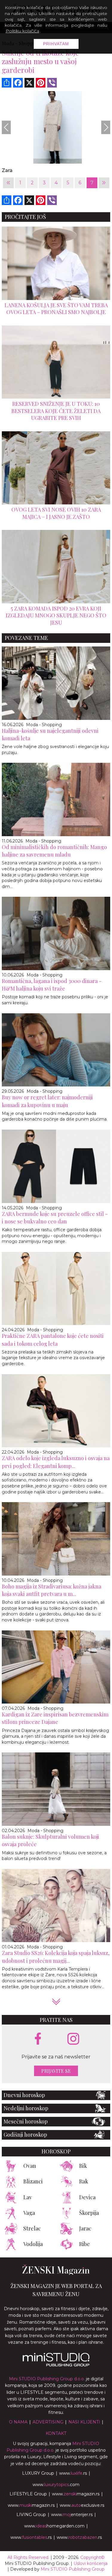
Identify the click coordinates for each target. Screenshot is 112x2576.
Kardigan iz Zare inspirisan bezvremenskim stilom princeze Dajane (55, 1718)
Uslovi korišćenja (90, 2563)
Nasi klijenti (84, 2422)
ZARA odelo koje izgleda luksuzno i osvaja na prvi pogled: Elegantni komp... (56, 1462)
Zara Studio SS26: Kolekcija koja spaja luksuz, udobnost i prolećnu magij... (56, 1957)
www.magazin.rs (76, 2494)
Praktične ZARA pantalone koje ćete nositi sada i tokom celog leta (53, 1340)
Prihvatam (56, 44)
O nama (18, 2422)
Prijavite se (56, 2071)
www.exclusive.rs (82, 2505)
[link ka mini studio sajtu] (56, 2365)
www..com (56, 2485)
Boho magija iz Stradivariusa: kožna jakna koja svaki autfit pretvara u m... (52, 1590)
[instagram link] (73, 2039)
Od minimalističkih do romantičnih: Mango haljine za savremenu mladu (54, 851)
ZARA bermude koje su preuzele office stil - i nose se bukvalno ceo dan (55, 1218)
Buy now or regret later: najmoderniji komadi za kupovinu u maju (47, 1101)
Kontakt (56, 2433)
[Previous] (6, 127)
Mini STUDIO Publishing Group (73, 2569)
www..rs (73, 2473)
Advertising (48, 2422)
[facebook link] (38, 2039)
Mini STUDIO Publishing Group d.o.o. (47, 2379)
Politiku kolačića (22, 31)
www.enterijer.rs (72, 2515)
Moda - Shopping (44, 725)
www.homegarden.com (54, 2526)
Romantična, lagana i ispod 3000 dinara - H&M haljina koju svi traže (52, 985)
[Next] (106, 127)
